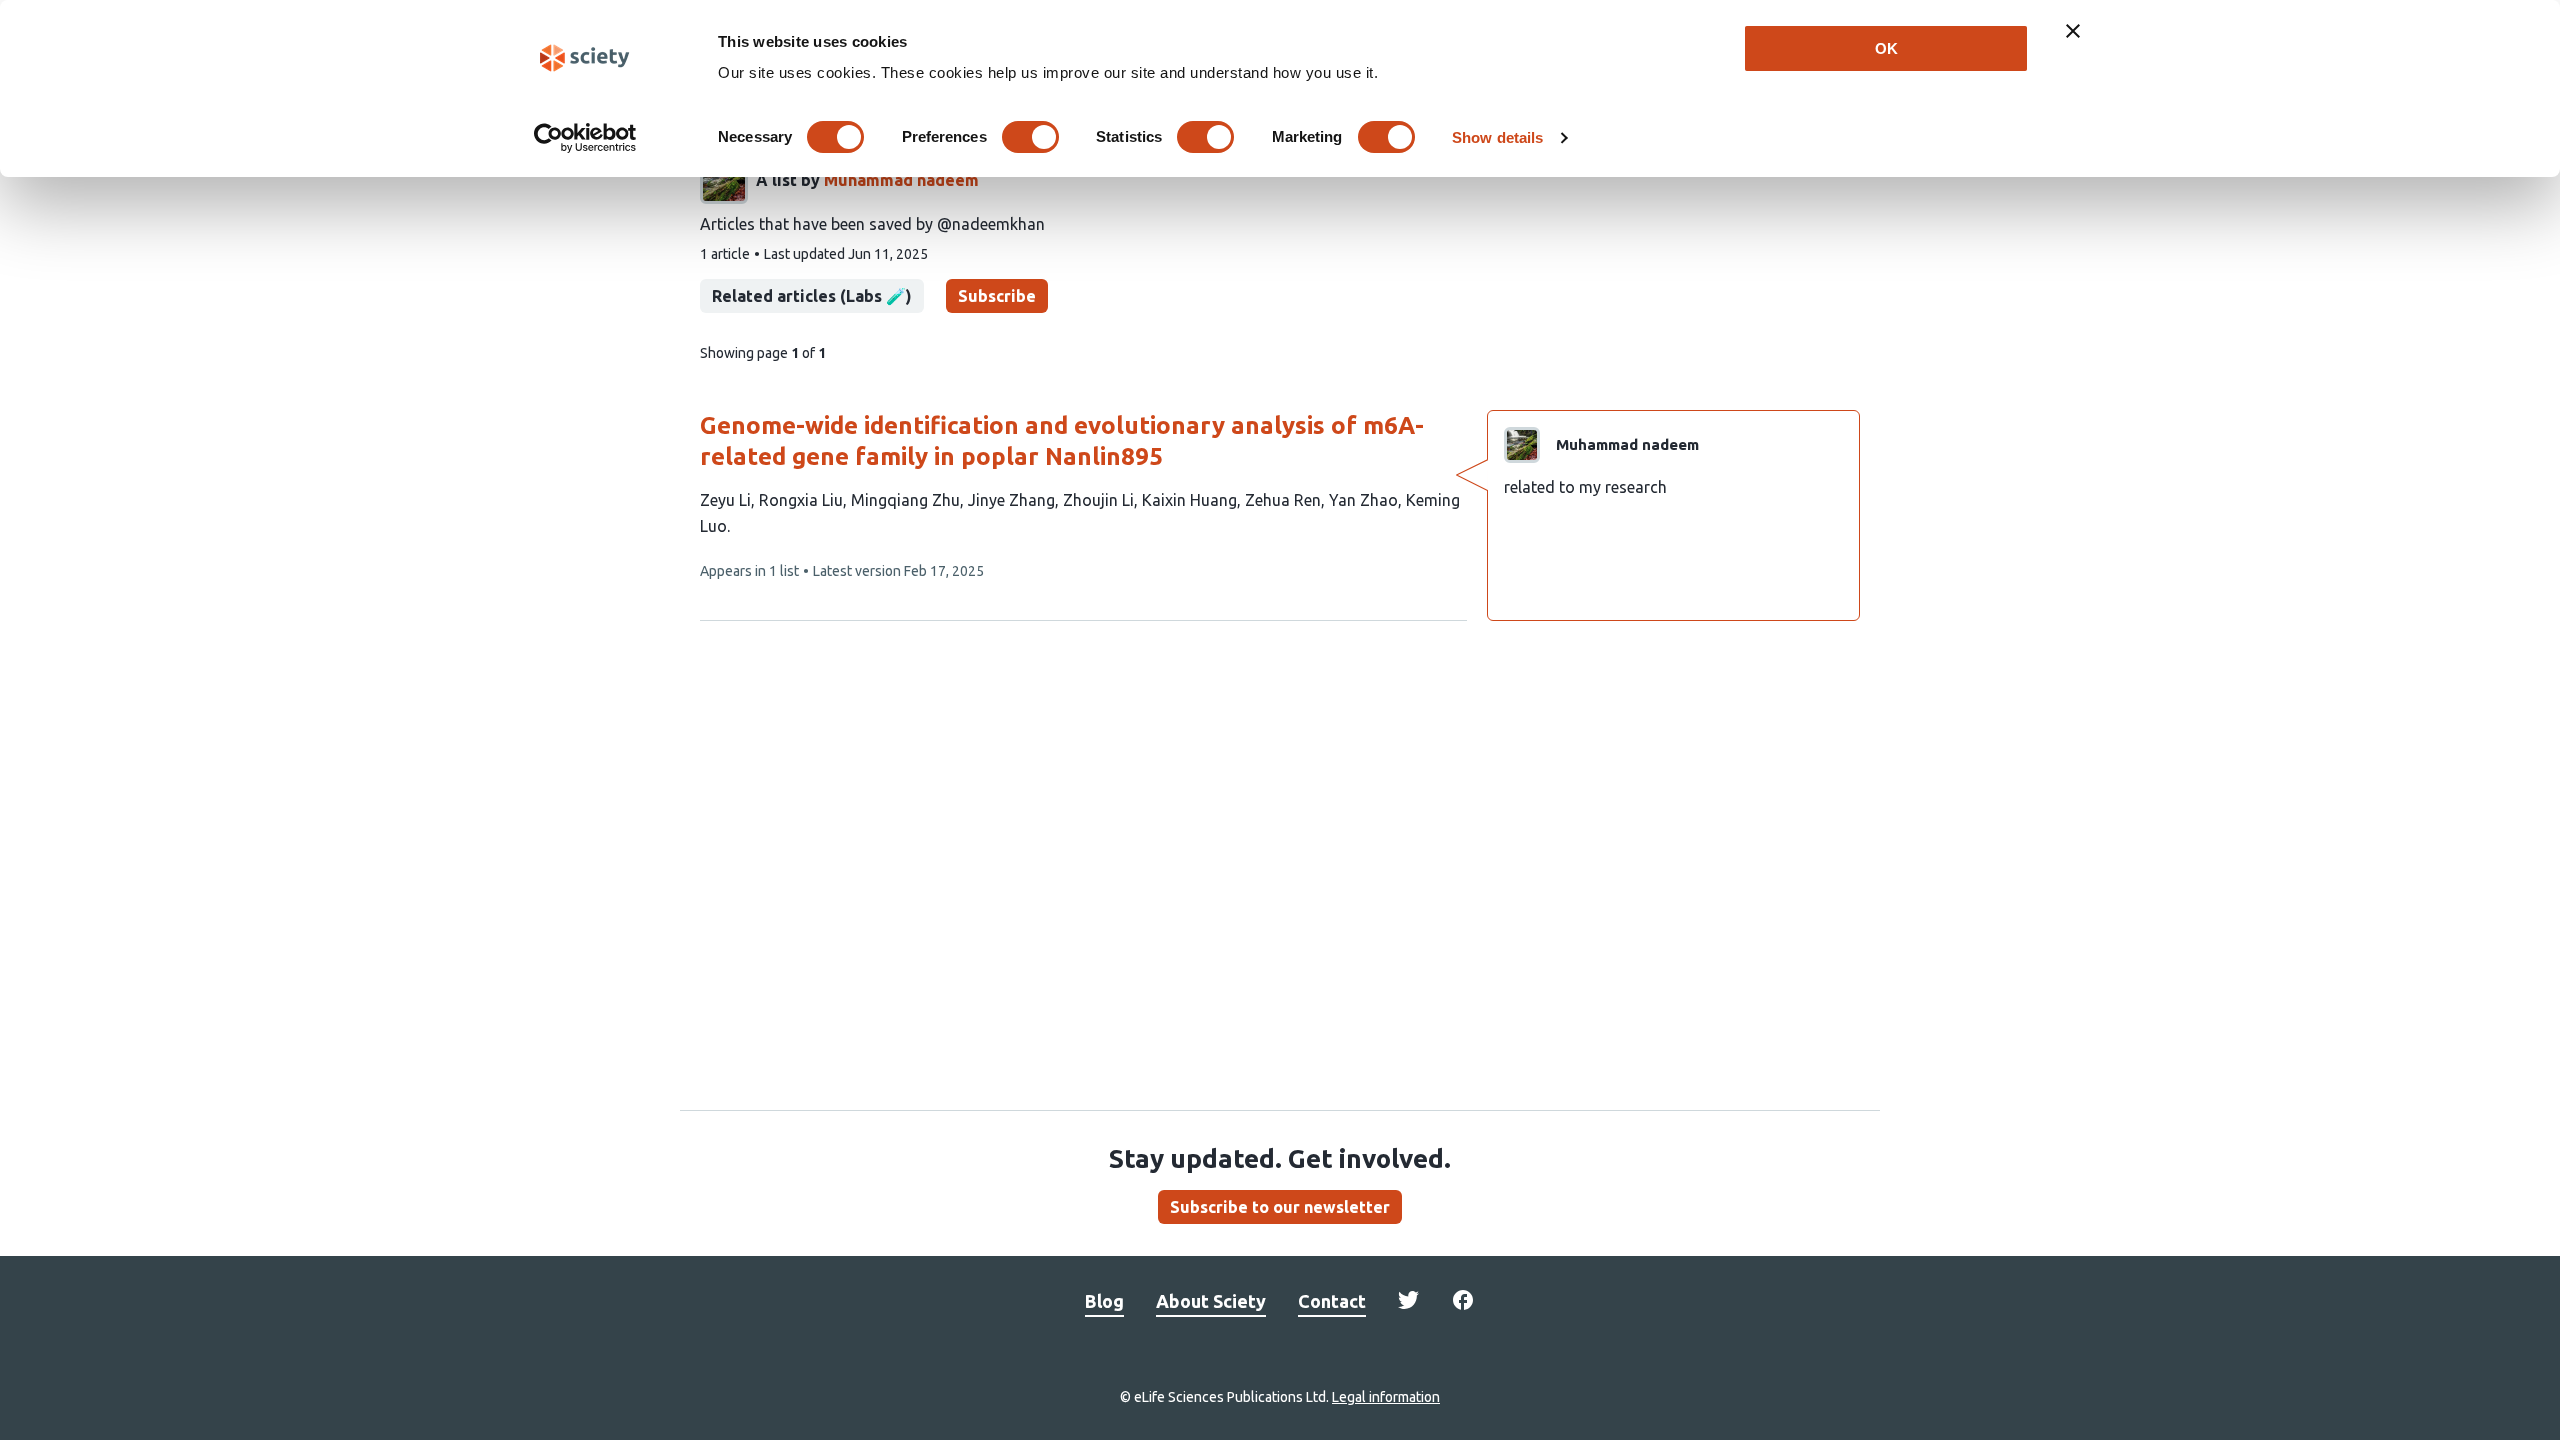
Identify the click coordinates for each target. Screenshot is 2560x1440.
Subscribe (997, 296)
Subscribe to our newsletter (1280, 1207)
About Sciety (1211, 1301)
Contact (1332, 1301)
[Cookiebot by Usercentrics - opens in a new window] (585, 138)
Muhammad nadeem (901, 180)
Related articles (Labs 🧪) (812, 296)
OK (1886, 48)
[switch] (1030, 137)
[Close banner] (2073, 31)
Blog (1104, 1301)
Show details (1497, 137)
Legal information (1386, 1397)
